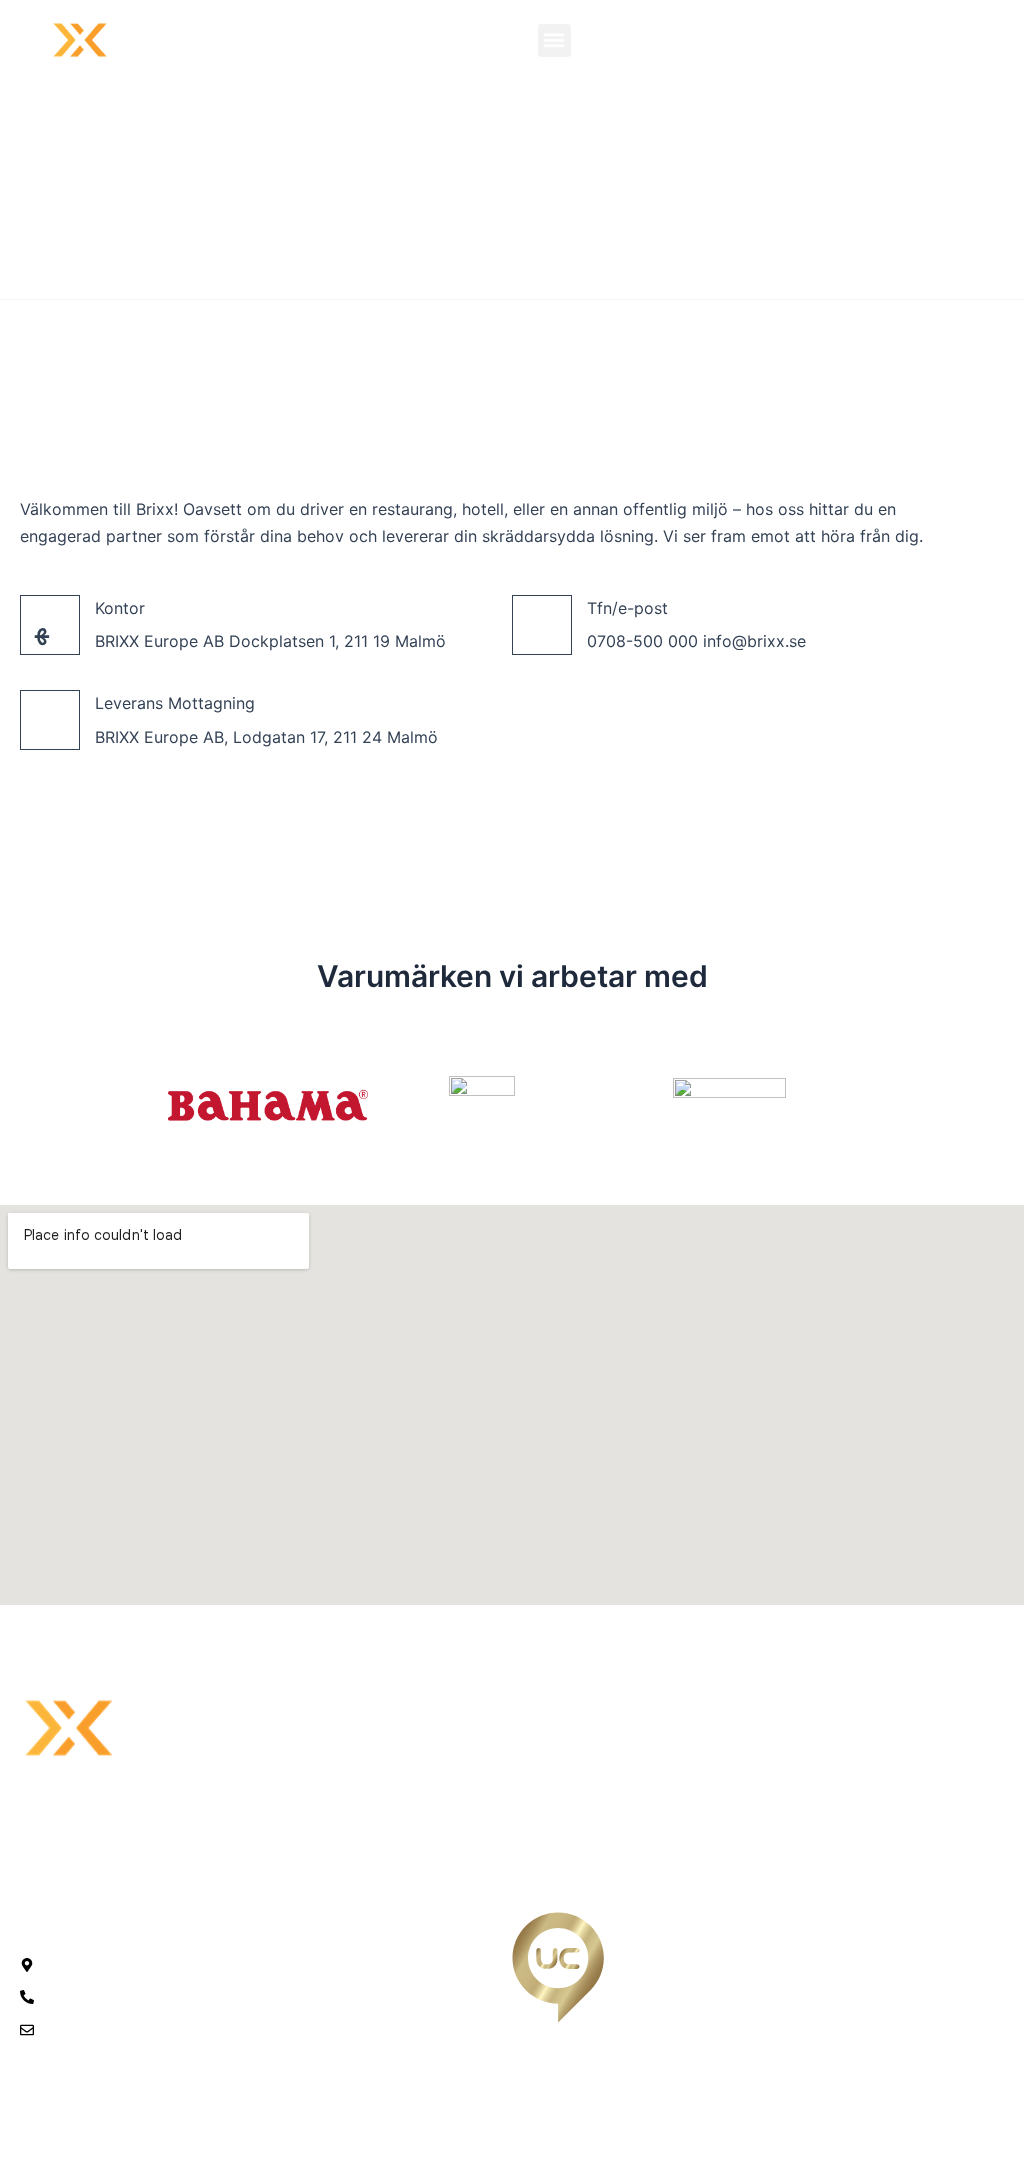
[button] (554, 40)
